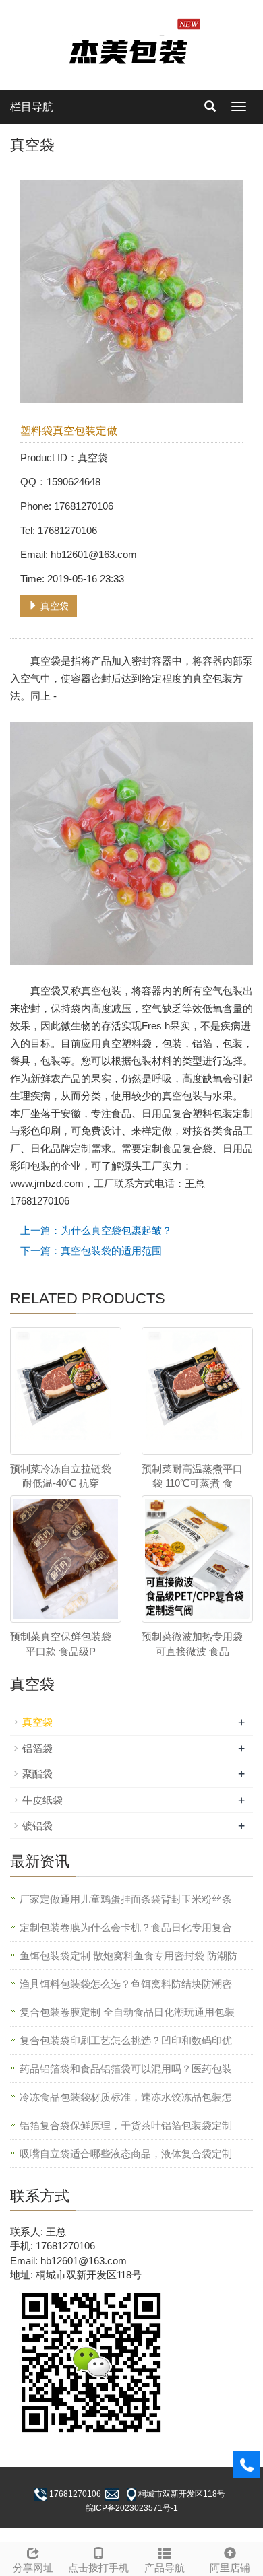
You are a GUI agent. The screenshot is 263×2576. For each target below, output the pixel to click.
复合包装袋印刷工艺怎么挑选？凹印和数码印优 (126, 2040)
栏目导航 (32, 107)
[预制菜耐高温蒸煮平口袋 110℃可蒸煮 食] (197, 1391)
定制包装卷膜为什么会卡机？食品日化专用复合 (126, 1927)
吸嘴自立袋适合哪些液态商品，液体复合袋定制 (126, 2154)
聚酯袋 (37, 1774)
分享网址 (33, 2568)
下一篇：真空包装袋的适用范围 (91, 1251)
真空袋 (53, 606)
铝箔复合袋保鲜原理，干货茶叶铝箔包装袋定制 (126, 2125)
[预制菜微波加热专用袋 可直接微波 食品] (197, 1559)
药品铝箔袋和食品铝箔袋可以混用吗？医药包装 (126, 2069)
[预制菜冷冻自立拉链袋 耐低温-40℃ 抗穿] (66, 1391)
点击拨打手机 (98, 2568)
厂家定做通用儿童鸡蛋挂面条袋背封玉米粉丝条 (126, 1899)
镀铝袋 (37, 1826)
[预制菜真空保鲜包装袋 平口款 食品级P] (66, 1559)
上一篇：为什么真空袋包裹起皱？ (96, 1230)
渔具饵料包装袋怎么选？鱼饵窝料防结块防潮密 (126, 1984)
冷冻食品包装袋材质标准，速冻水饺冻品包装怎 (126, 2097)
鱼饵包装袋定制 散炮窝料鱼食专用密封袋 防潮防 (128, 1956)
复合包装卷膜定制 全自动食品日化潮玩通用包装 (127, 2012)
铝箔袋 (37, 1748)
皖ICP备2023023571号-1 (132, 2508)
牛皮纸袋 (42, 1800)
